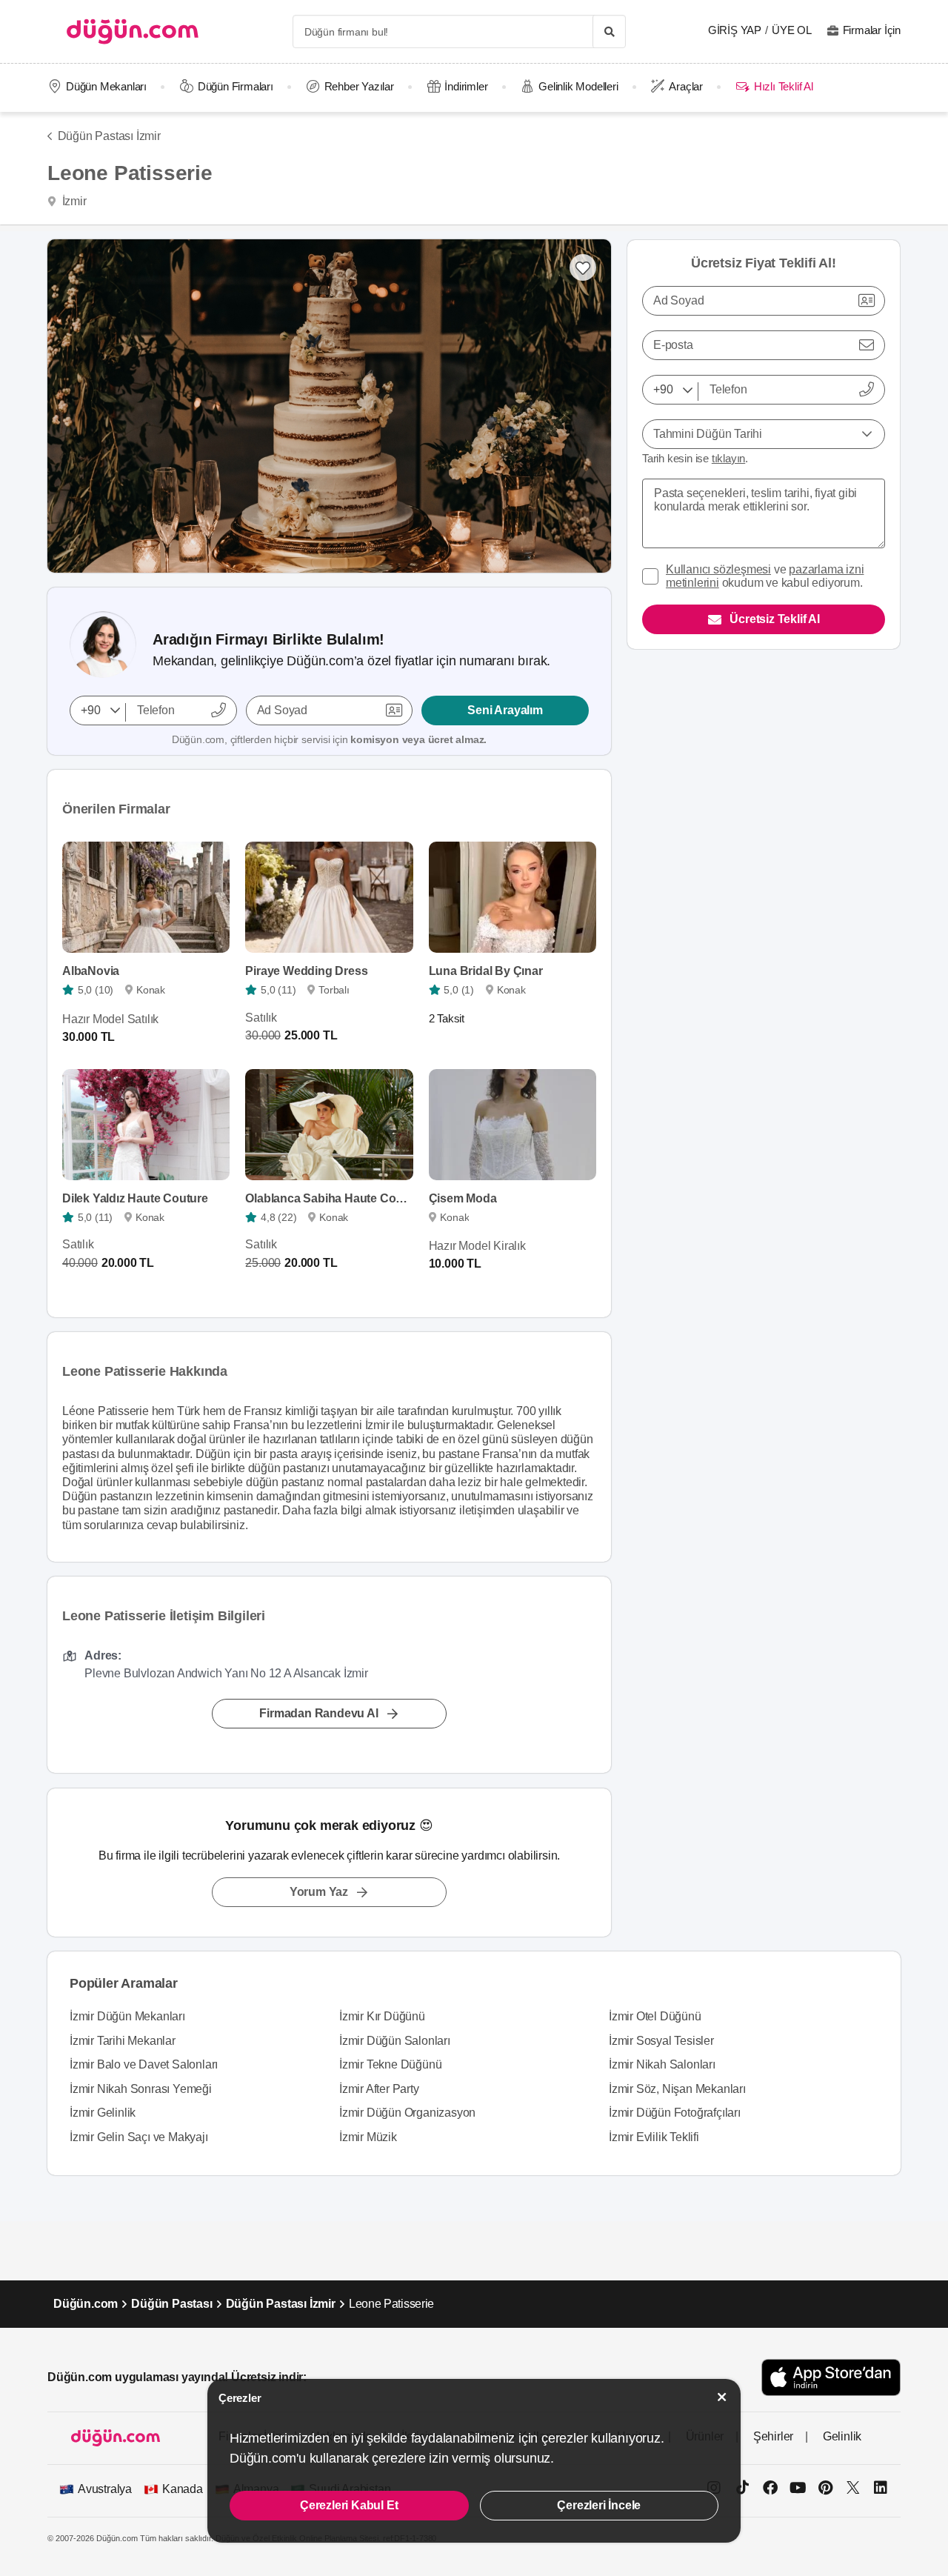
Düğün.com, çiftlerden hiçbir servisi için (329, 739)
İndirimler (466, 86)
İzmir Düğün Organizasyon (407, 2113)
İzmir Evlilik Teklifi (654, 2137)
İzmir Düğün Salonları (395, 2041)
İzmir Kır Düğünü (382, 2016)
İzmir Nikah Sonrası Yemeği (141, 2089)
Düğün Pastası (171, 2304)
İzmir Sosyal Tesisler (661, 2041)
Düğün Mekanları (106, 86)
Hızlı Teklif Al (783, 86)
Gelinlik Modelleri (578, 86)
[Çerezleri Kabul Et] (722, 2397)
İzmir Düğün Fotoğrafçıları (675, 2113)
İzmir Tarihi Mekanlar (123, 2041)
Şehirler (773, 2436)
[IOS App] (831, 2377)
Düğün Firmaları (236, 86)
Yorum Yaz (319, 1892)
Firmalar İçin (872, 30)
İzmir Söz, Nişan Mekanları (677, 2089)
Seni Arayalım (505, 710)
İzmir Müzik (368, 2137)
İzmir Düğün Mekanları (127, 2016)
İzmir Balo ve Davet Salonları (144, 2064)
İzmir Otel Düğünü (655, 2016)
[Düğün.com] (133, 31)
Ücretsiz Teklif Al (774, 619)
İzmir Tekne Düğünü (390, 2064)
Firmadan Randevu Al (318, 1714)
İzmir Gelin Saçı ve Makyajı (139, 2137)
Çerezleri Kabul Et (349, 2505)
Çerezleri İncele (599, 2505)
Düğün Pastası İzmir (109, 136)
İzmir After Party (379, 2089)
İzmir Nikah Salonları (662, 2064)
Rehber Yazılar (359, 86)
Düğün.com (86, 2304)
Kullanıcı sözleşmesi (718, 569)
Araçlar (686, 86)
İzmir (73, 201)
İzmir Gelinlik (103, 2113)
